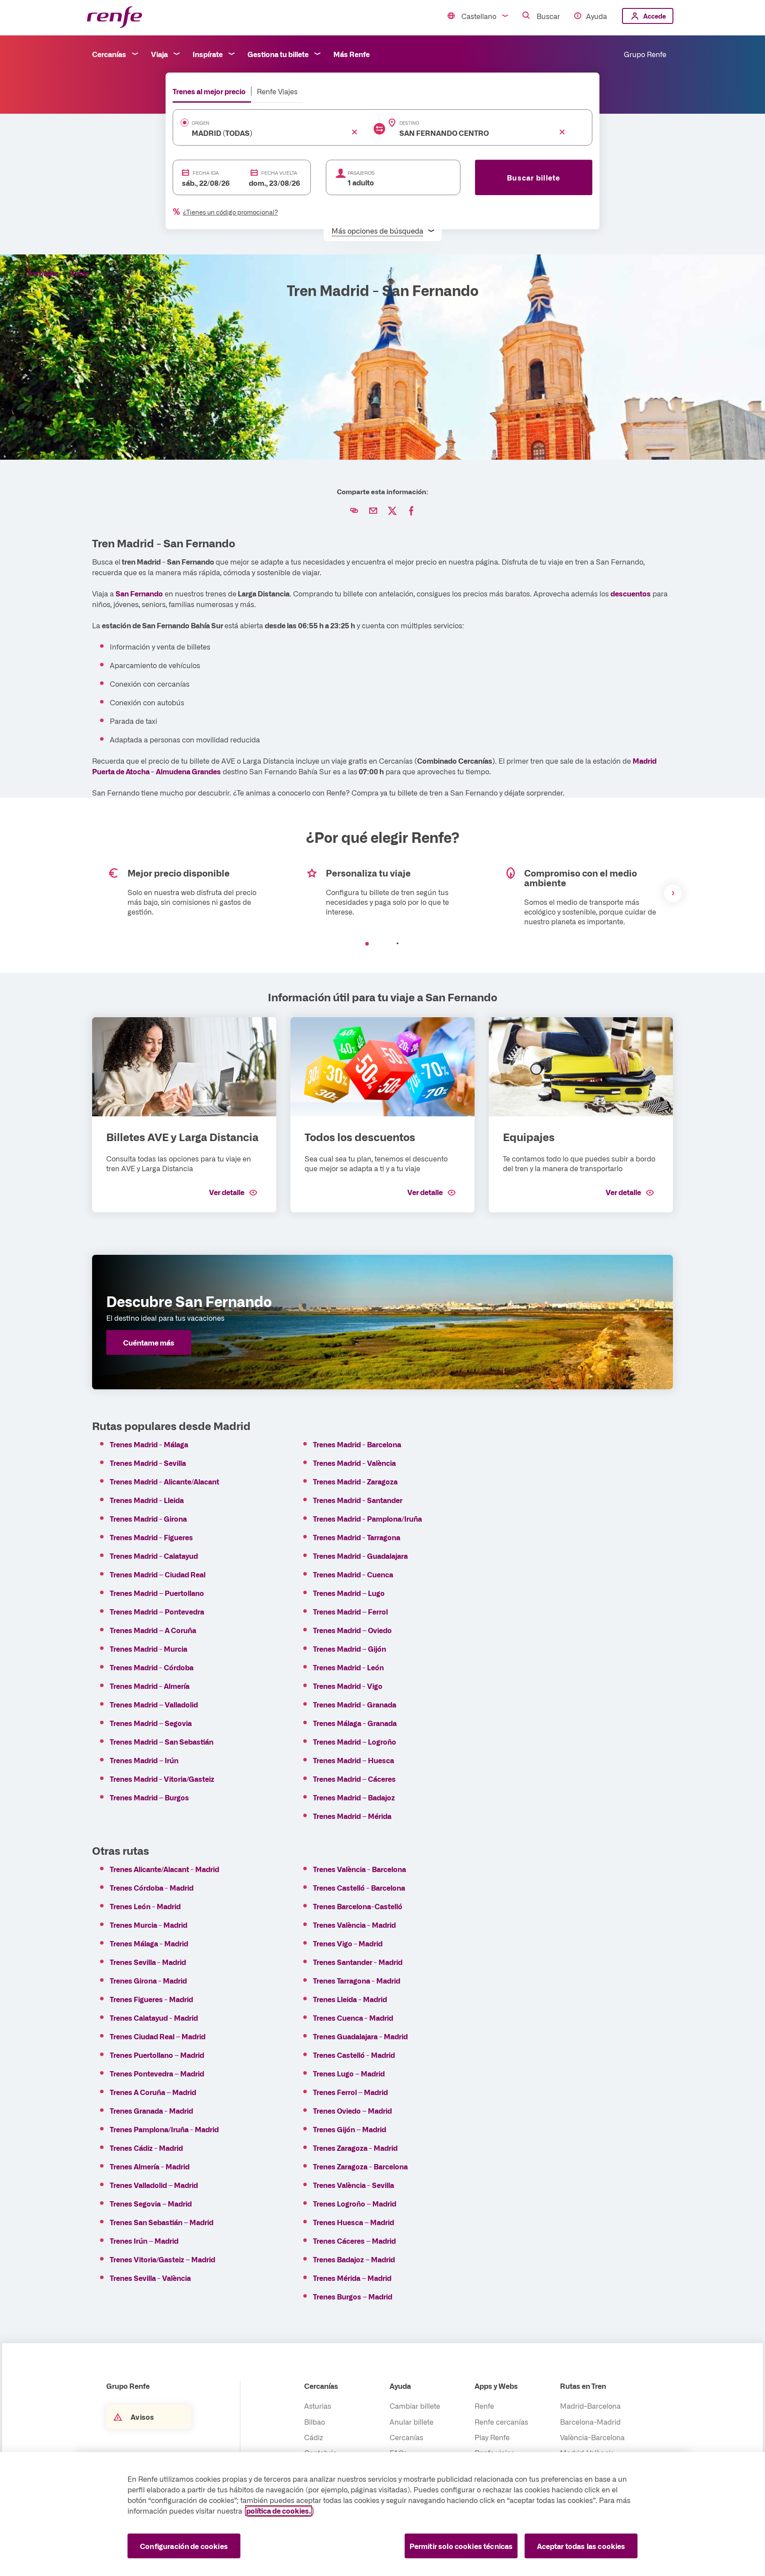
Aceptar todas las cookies (581, 2546)
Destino (409, 123)
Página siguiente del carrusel (673, 893)
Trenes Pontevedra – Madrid (158, 2073)
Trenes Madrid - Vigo (348, 1686)
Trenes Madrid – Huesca (354, 1760)
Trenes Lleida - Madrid (350, 1999)
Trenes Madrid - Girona (148, 1519)
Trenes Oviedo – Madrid (354, 2111)
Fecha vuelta (279, 173)
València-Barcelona (592, 2437)
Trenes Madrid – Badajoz (355, 1797)
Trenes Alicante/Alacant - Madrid (164, 1869)
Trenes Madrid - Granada (355, 1704)
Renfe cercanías (501, 2422)
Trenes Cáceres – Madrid (354, 2241)
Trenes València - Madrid (354, 1925)
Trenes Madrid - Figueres (151, 1537)
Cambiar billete (415, 2406)
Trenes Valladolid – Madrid (154, 2185)
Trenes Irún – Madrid (144, 2241)
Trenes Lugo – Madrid (349, 2073)
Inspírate (208, 54)
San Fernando (139, 593)
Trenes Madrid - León (348, 1667)
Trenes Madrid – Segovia (151, 1723)
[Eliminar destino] (562, 132)
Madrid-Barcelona (590, 2406)
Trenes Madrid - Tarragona (357, 1537)
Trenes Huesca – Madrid (354, 2222)
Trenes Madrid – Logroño (355, 1742)
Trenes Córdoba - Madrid (152, 1888)
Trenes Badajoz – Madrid (354, 2259)
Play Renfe (492, 2437)
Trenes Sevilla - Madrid (148, 1962)
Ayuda (597, 16)
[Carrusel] (382, 893)
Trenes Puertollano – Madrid (158, 2055)
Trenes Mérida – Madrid (352, 2278)
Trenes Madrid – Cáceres (354, 1779)
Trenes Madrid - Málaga (149, 1444)
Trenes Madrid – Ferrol (353, 1611)
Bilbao (315, 2422)
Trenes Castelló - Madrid (354, 2055)
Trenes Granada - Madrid (151, 2111)
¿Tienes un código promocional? (230, 212)
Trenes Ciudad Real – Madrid (158, 2036)
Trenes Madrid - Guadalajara (360, 1556)
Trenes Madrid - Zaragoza (355, 1481)
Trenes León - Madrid (145, 1906)
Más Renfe (352, 54)
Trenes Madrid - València (354, 1463)
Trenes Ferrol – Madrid (354, 2092)
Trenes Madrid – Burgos (149, 1797)
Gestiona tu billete (278, 54)
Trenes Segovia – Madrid (151, 2203)
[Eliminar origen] (355, 132)
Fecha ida (206, 173)
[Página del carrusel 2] (398, 944)
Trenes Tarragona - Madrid (357, 1980)
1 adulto (361, 182)
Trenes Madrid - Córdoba (152, 1667)
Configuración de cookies (184, 2546)
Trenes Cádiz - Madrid (146, 2148)
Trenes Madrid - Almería (150, 1686)
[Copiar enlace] (354, 511)
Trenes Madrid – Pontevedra (158, 1611)
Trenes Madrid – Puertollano (157, 1593)
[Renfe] (114, 17)
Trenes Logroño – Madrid (355, 2203)
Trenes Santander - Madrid (358, 1962)
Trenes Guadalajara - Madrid (360, 2036)
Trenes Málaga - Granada (355, 1723)
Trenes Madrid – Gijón (351, 1649)
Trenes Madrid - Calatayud (154, 1556)
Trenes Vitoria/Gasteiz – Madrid (162, 2259)
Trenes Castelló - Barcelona (359, 1888)
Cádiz (314, 2437)
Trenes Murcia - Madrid (149, 1925)
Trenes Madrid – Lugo (349, 1593)
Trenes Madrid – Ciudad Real (158, 1574)
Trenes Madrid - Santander (358, 1500)
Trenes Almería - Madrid (150, 2166)
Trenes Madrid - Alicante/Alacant (164, 1481)
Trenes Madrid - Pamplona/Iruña (367, 1519)
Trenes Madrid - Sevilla (148, 1463)
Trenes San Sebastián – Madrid (162, 2222)
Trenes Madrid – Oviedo (353, 1630)
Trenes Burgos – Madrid (353, 2296)
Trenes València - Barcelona (359, 1869)
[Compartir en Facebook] (411, 511)
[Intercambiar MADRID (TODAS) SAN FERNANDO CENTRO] (379, 129)
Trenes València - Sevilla (354, 2185)
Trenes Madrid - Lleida (147, 1500)
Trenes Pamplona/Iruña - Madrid (164, 2129)
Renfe (484, 2406)
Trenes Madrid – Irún (145, 1760)
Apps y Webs (496, 2386)
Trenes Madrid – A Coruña (154, 1630)
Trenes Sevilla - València (150, 2278)
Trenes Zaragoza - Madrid (355, 2148)
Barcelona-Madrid (590, 2422)
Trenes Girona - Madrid (148, 1980)
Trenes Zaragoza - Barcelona (360, 2166)
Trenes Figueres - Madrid (151, 1999)
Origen (201, 123)
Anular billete (411, 2422)
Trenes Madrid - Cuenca (353, 1574)
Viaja (159, 54)
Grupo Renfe (645, 54)
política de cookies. (278, 2511)
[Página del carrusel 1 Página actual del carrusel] (367, 944)
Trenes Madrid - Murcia (149, 1649)
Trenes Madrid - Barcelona (357, 1444)
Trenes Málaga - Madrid (149, 1943)
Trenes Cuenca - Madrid (353, 2018)
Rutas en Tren (583, 2386)
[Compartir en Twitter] (392, 511)
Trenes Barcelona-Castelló (358, 1906)
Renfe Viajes (277, 91)
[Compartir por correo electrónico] (373, 511)
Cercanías (109, 54)
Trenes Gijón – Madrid (350, 2129)
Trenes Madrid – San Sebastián (162, 1742)
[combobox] (263, 133)
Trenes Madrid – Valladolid (154, 1704)
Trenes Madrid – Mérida (352, 1816)
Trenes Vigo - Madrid (348, 1943)
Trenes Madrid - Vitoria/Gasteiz (162, 1779)
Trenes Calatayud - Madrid (154, 2018)
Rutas (79, 273)
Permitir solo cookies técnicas (461, 2546)
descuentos (631, 593)
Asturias (318, 2406)
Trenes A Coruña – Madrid (158, 2092)
